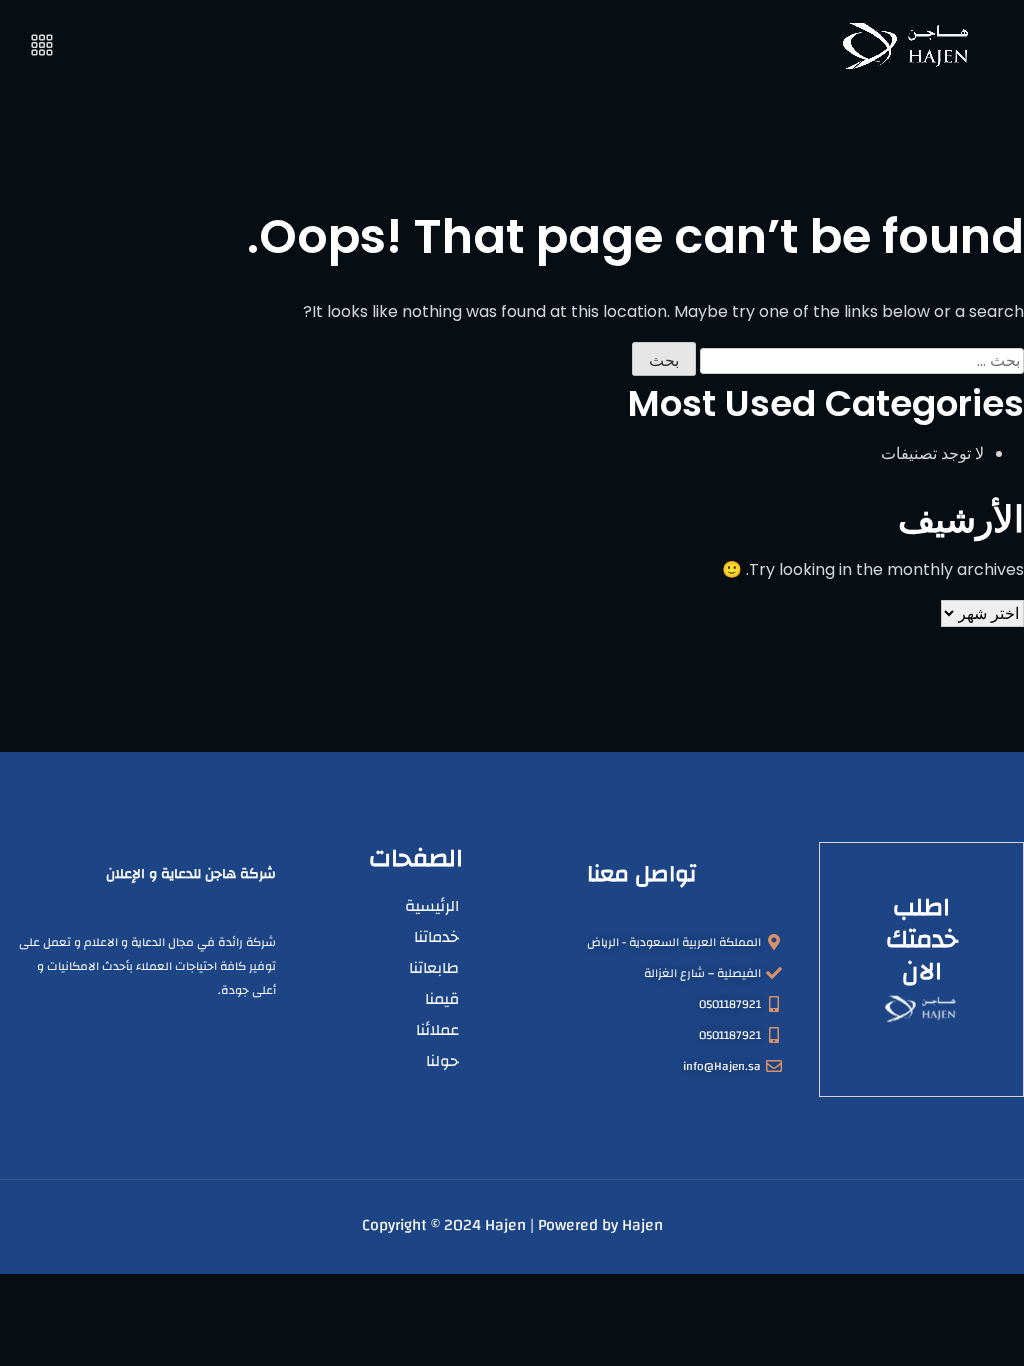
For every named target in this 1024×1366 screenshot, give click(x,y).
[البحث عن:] (862, 361)
